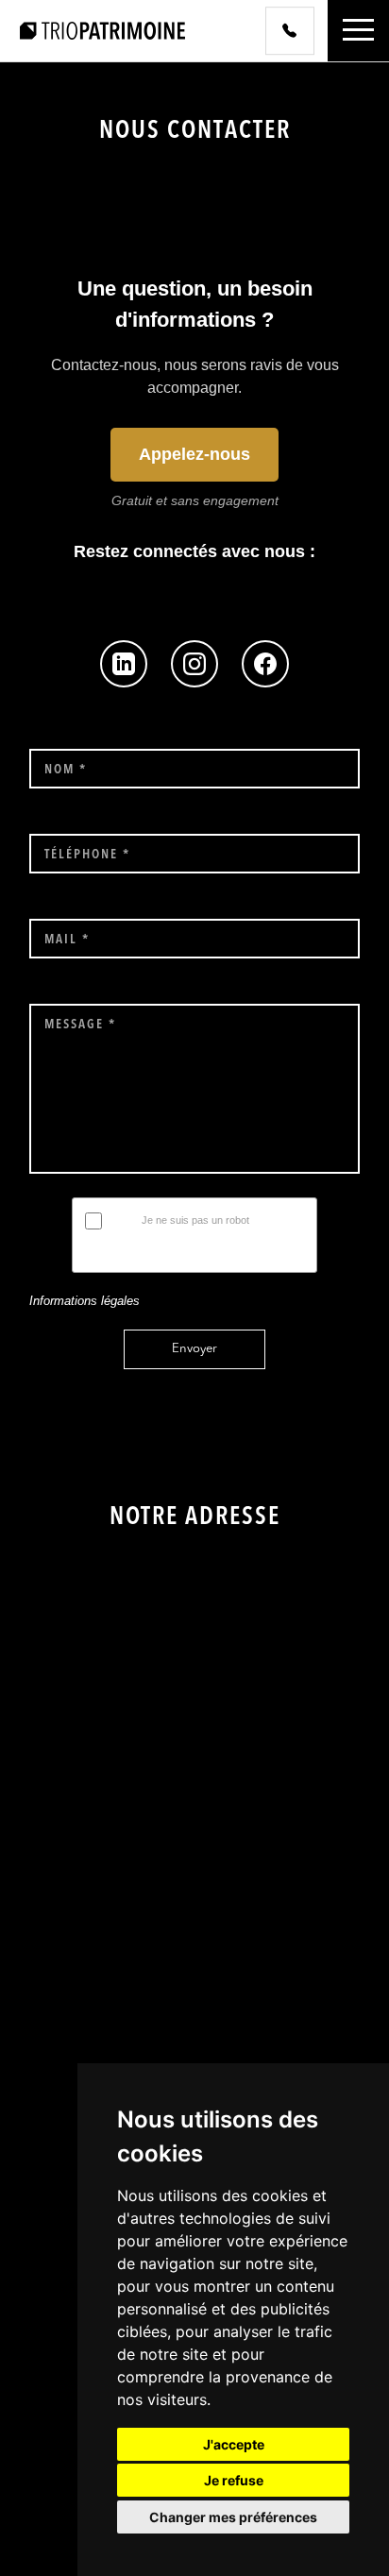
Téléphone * (87, 855)
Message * (80, 1025)
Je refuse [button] (234, 2480)
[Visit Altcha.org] (296, 1224)
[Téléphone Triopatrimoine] (290, 31)
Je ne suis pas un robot (195, 1220)
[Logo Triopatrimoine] (102, 30)
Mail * (67, 940)
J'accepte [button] (234, 2444)
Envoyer (194, 1349)
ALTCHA (287, 1252)
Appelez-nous (194, 454)
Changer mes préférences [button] (233, 2517)
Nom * (66, 770)
